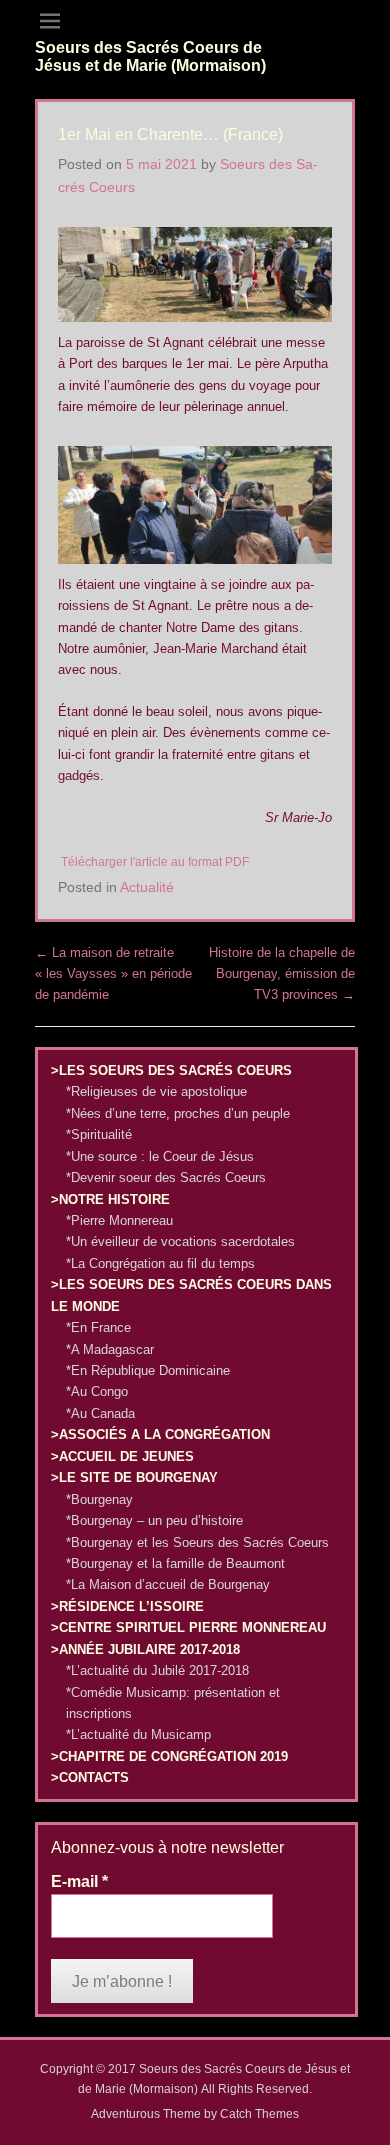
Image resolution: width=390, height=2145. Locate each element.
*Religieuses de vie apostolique (156, 1091)
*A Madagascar (110, 1349)
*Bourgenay (99, 1499)
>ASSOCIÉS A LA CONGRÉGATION (160, 1434)
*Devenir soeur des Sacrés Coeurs (166, 1177)
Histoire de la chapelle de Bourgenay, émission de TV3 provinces (282, 974)
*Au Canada (100, 1413)
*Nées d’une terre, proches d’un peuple (178, 1113)
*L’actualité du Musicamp (138, 1734)
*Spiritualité (99, 1134)
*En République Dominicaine (148, 1370)
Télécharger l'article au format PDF (155, 861)
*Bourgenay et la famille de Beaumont (175, 1563)
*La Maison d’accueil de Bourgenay (168, 1584)
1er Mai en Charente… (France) (170, 134)
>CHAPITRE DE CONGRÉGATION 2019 (169, 1756)
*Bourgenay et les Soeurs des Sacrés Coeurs (197, 1542)
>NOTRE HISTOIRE (110, 1199)
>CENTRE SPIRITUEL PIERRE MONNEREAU (188, 1627)
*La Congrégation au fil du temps (160, 1263)
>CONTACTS (90, 1777)
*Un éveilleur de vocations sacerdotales (180, 1241)
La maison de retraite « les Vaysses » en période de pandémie (113, 974)
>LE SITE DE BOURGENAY (134, 1477)
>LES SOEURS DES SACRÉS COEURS (171, 1070)
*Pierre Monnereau (119, 1220)
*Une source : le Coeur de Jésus (160, 1156)
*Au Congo (97, 1391)
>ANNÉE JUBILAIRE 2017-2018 (145, 1649)
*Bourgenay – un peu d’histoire (154, 1520)
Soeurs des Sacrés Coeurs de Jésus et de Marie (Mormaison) (150, 56)
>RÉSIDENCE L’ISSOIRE (127, 1606)
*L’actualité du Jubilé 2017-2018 (157, 1670)
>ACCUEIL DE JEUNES (122, 1456)
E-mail (79, 1881)
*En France (98, 1327)
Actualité (147, 887)
